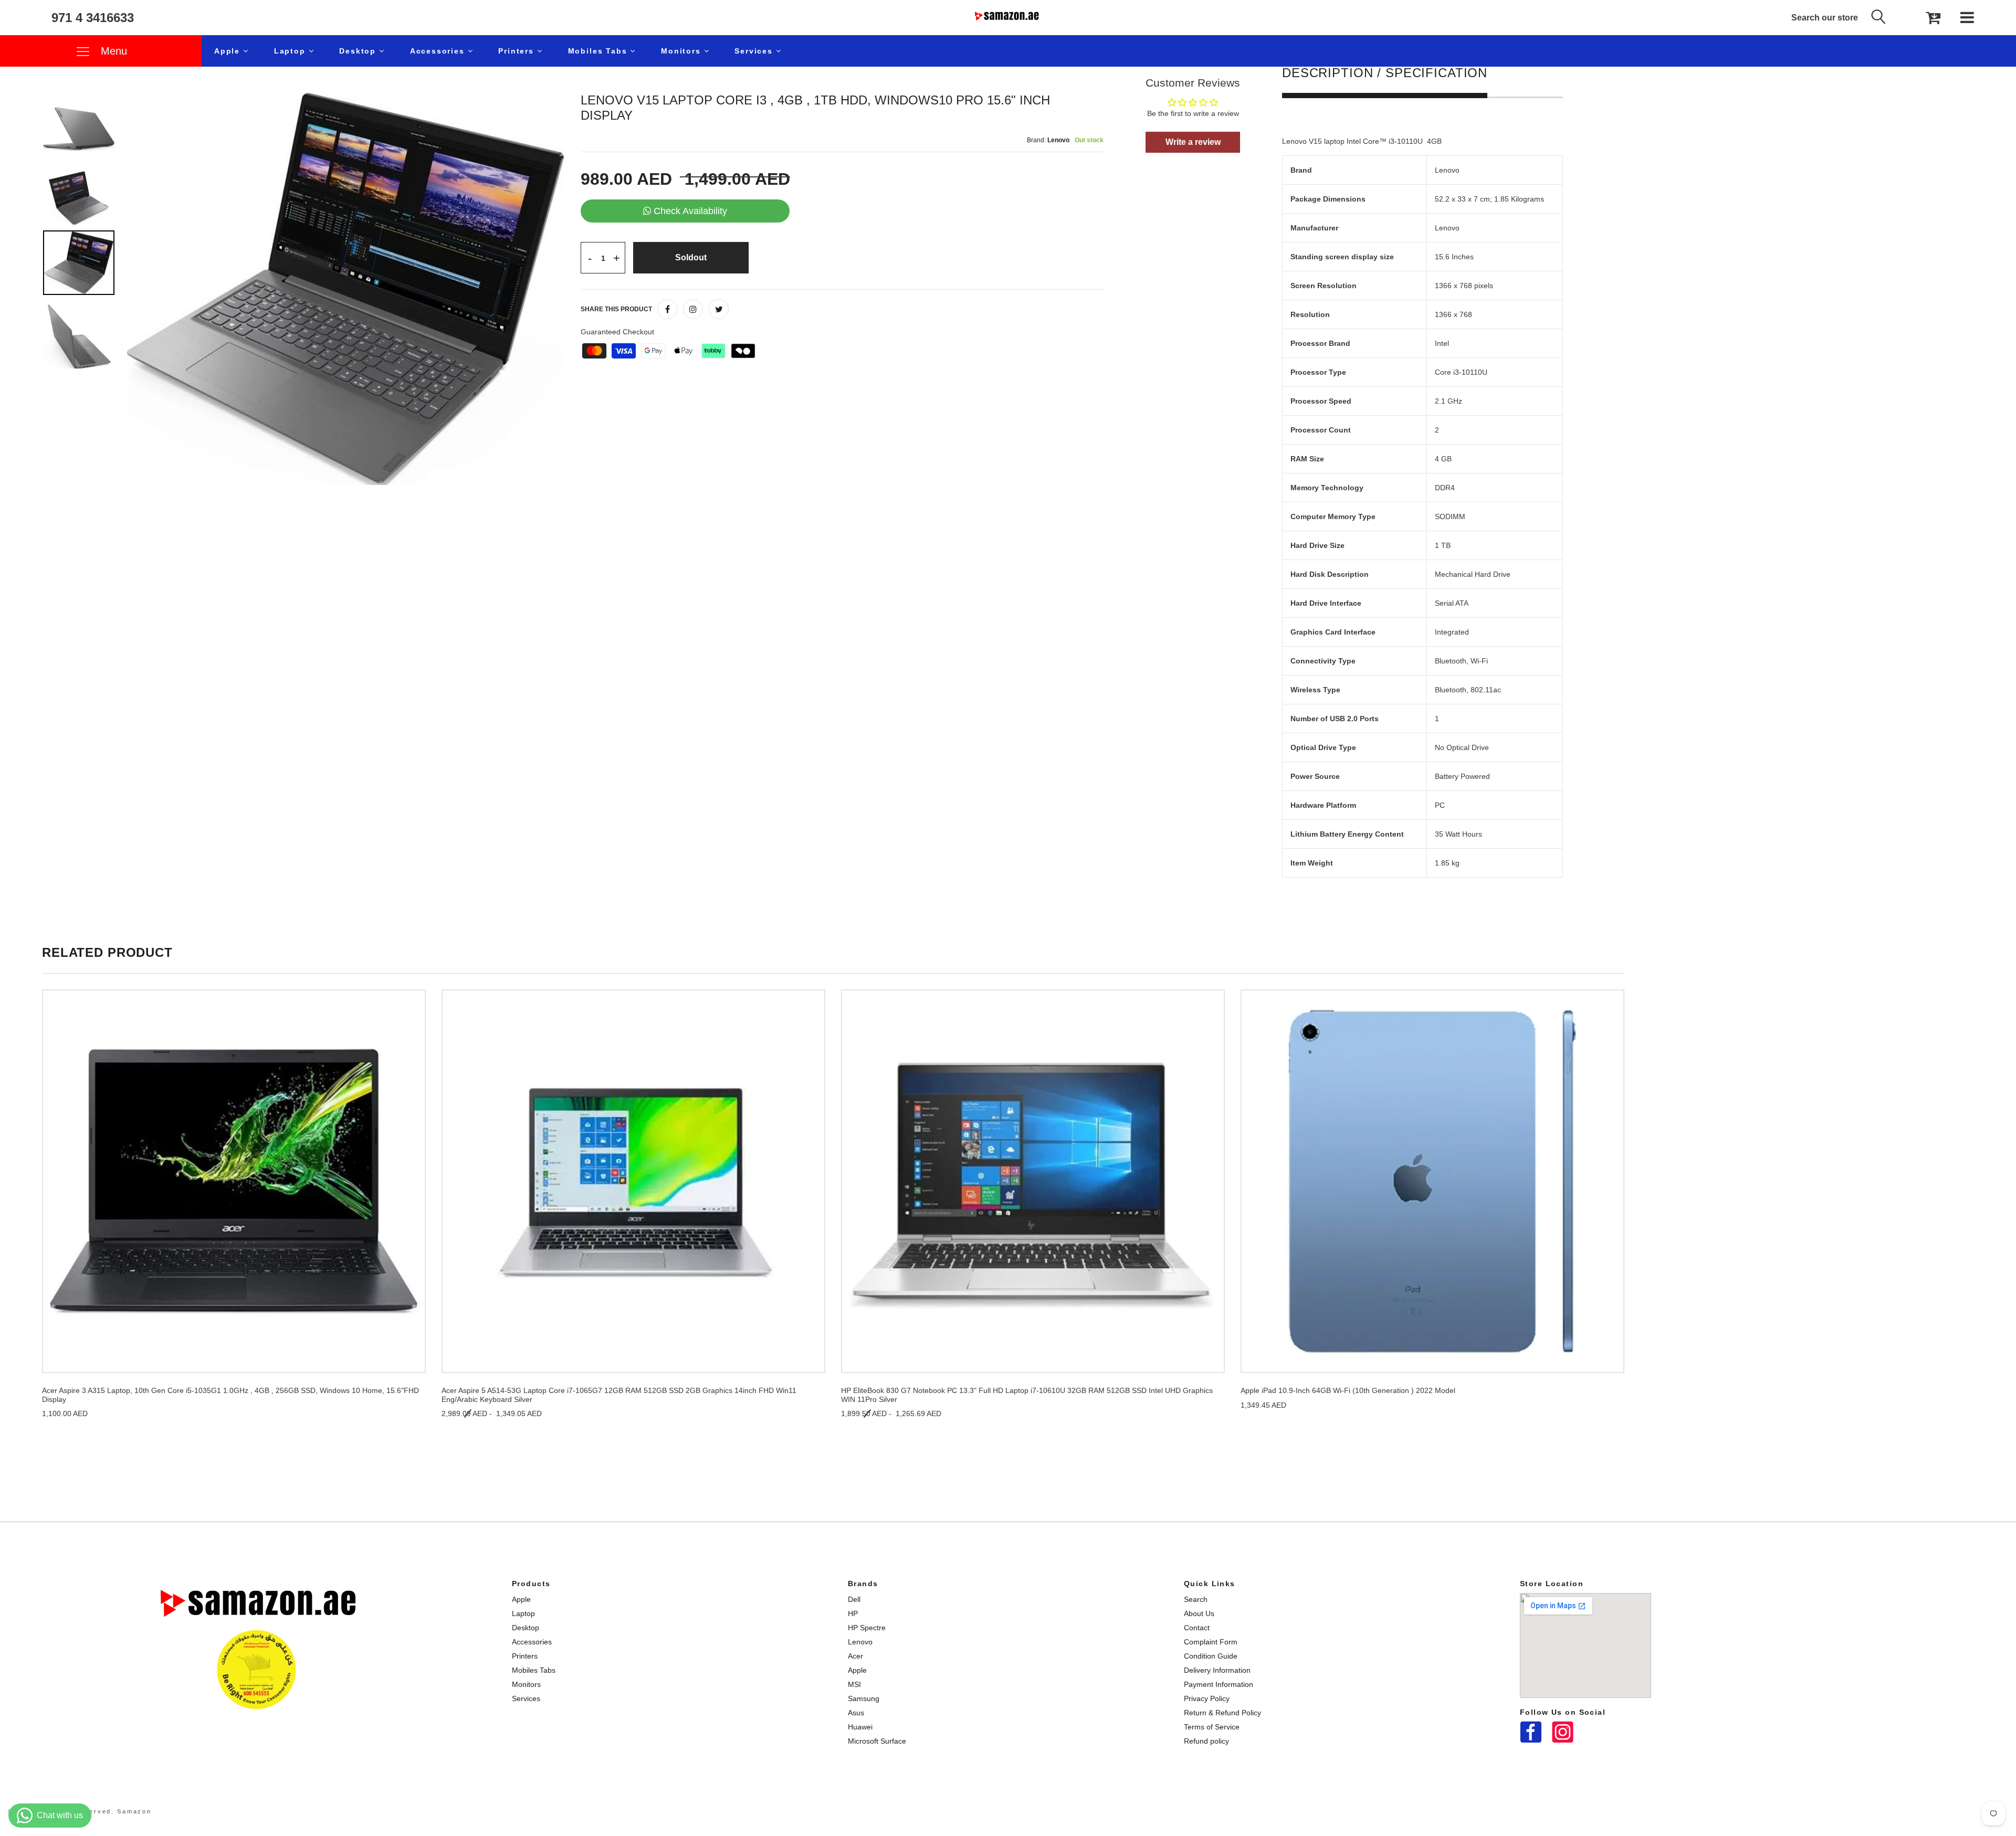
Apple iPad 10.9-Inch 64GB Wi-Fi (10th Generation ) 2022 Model (1348, 1390)
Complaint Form (1211, 1642)
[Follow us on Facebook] (667, 309)
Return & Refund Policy (1222, 1713)
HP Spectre (867, 1628)
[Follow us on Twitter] (719, 309)
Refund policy (1206, 1741)
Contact (1197, 1628)
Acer (855, 1656)
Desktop (359, 51)
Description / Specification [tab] (1385, 73)
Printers (517, 51)
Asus (856, 1713)
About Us (1199, 1613)
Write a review (1193, 142)
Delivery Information (1217, 1670)
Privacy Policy (1207, 1698)
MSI (854, 1684)
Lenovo (860, 1642)
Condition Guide (1211, 1656)
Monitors (682, 51)
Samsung (864, 1698)
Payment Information (1219, 1684)
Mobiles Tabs (599, 51)
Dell (854, 1599)
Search (1196, 1599)
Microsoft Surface (877, 1741)
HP (853, 1613)
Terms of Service (1212, 1727)
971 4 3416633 (93, 18)
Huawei (860, 1727)
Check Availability (690, 211)
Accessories (439, 51)
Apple (229, 51)
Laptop (291, 51)
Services (755, 51)
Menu (112, 51)
